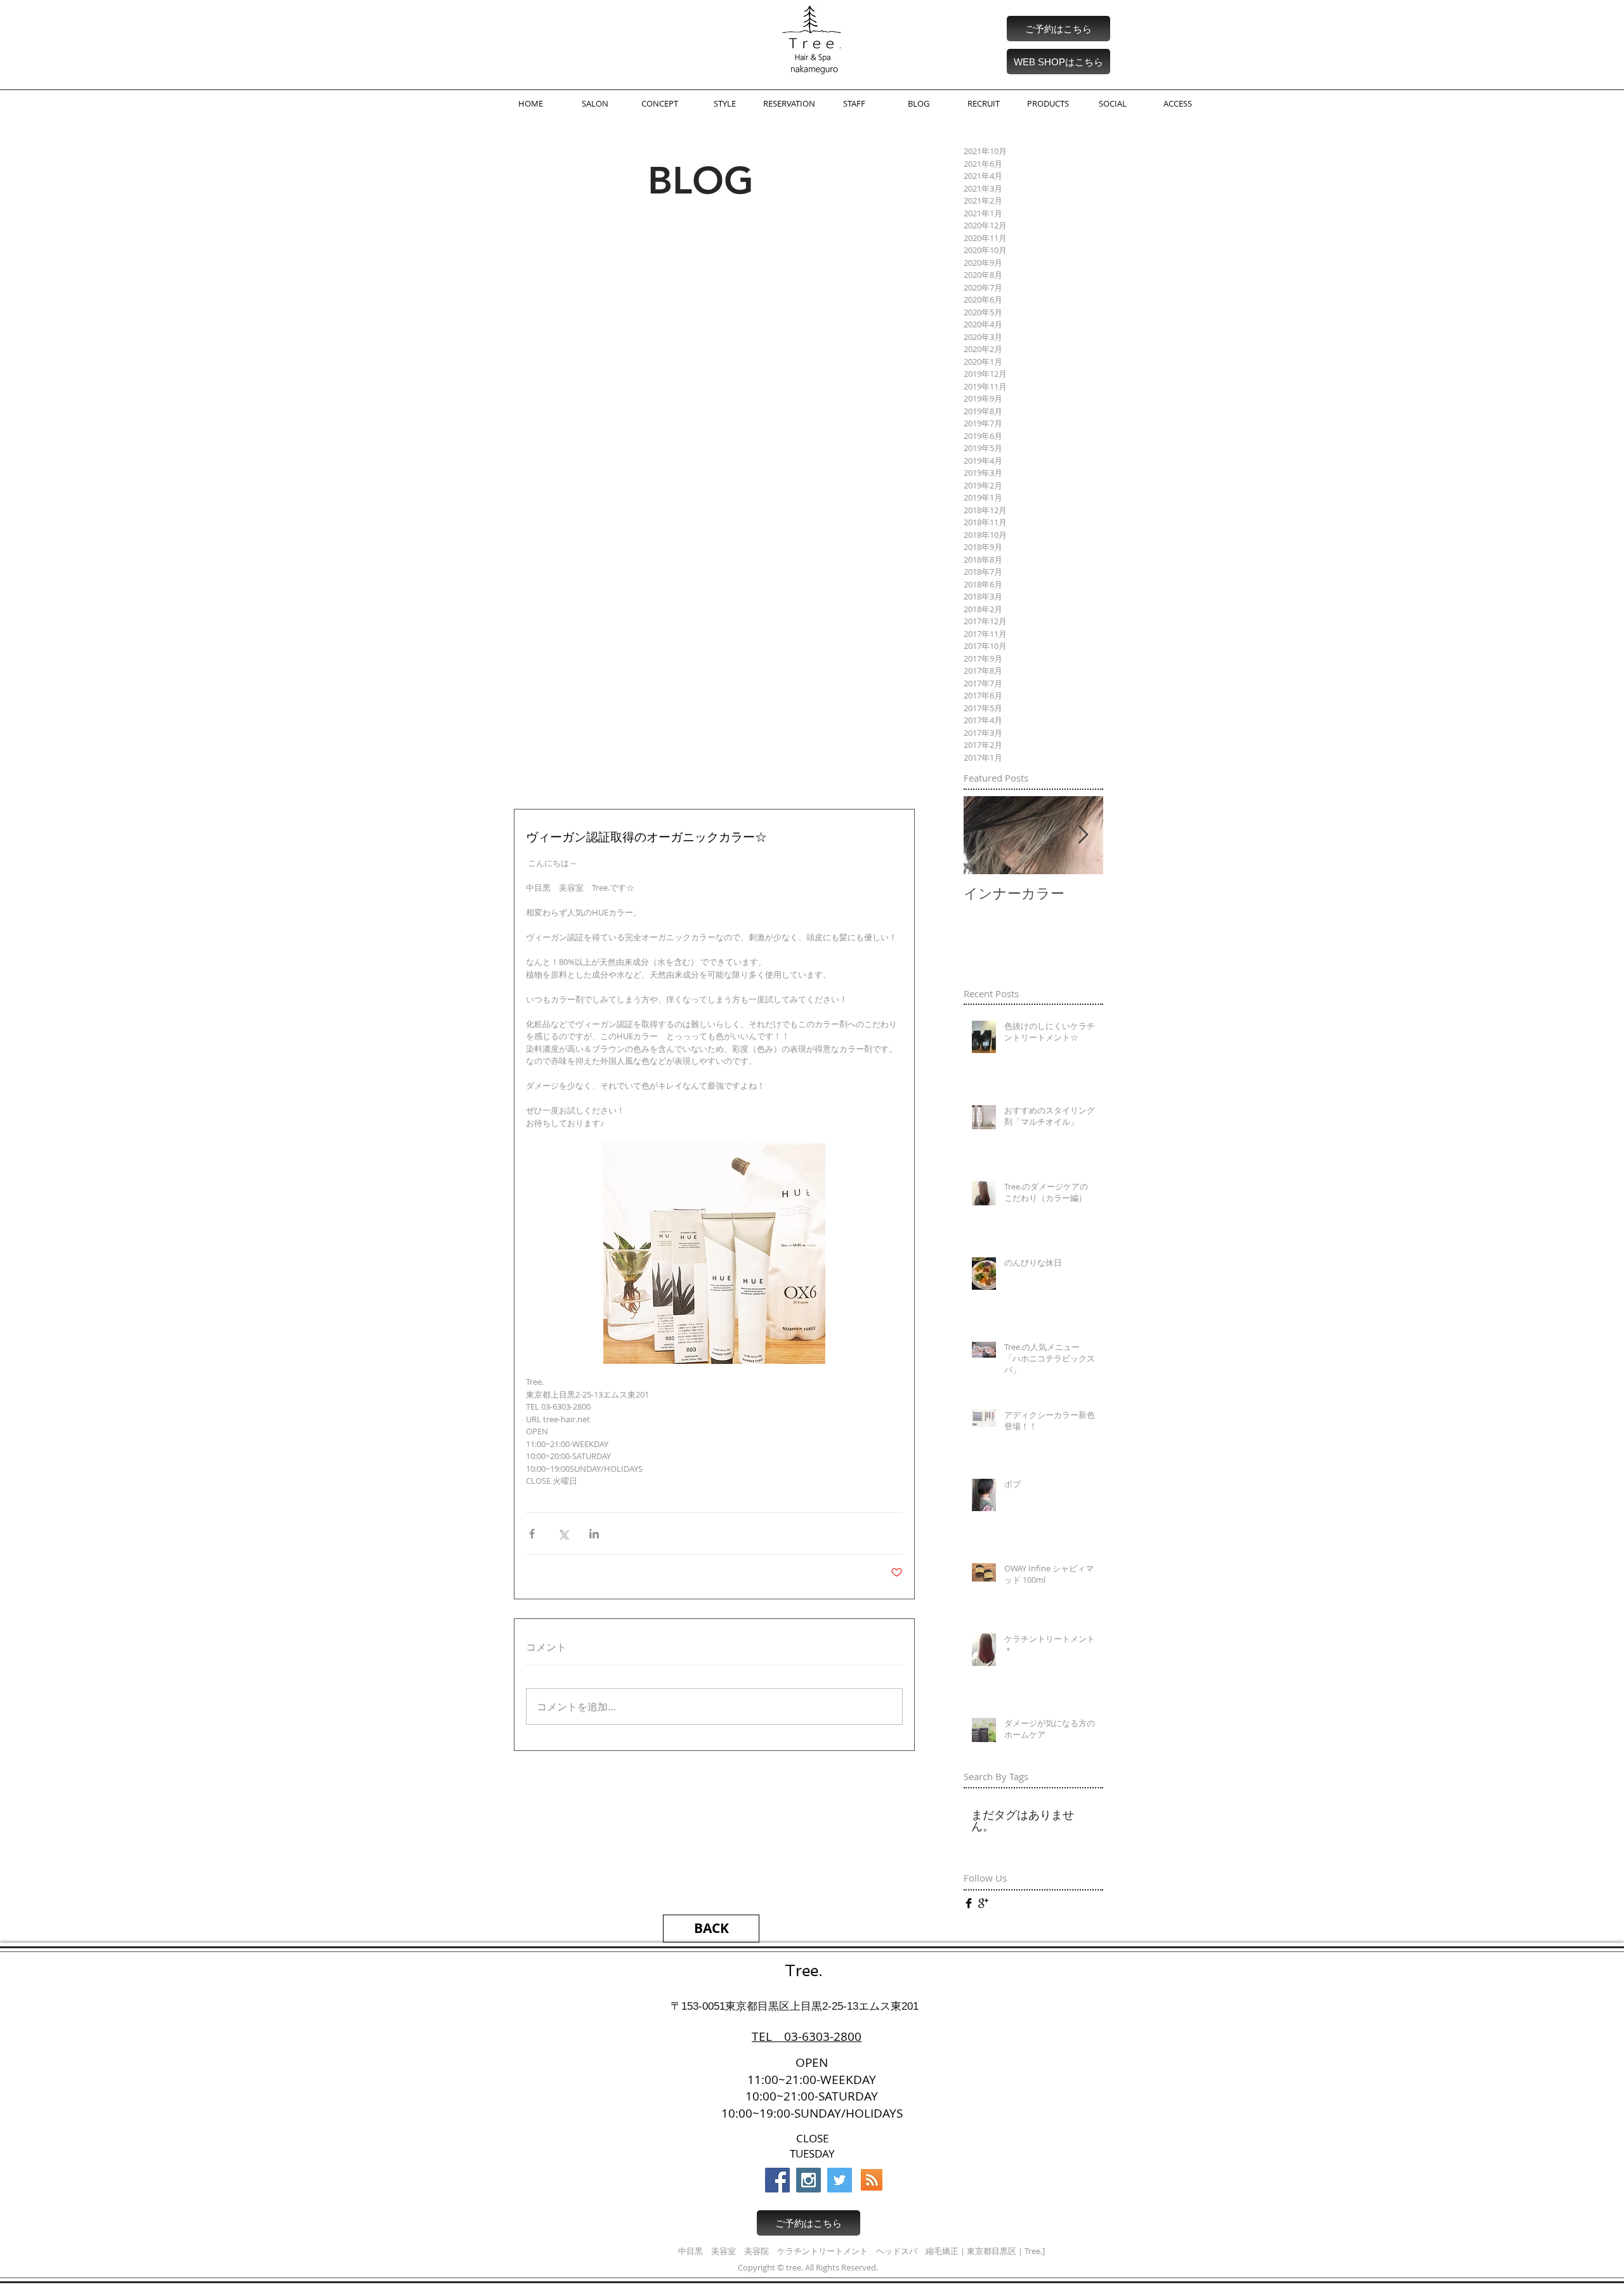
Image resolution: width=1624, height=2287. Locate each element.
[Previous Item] (984, 835)
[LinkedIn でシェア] (594, 1534)
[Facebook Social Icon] (777, 2180)
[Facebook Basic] (969, 1903)
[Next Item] (1083, 835)
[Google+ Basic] (983, 1903)
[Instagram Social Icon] (809, 2180)
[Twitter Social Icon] (840, 2180)
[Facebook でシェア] (532, 1534)
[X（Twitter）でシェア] (563, 1534)
